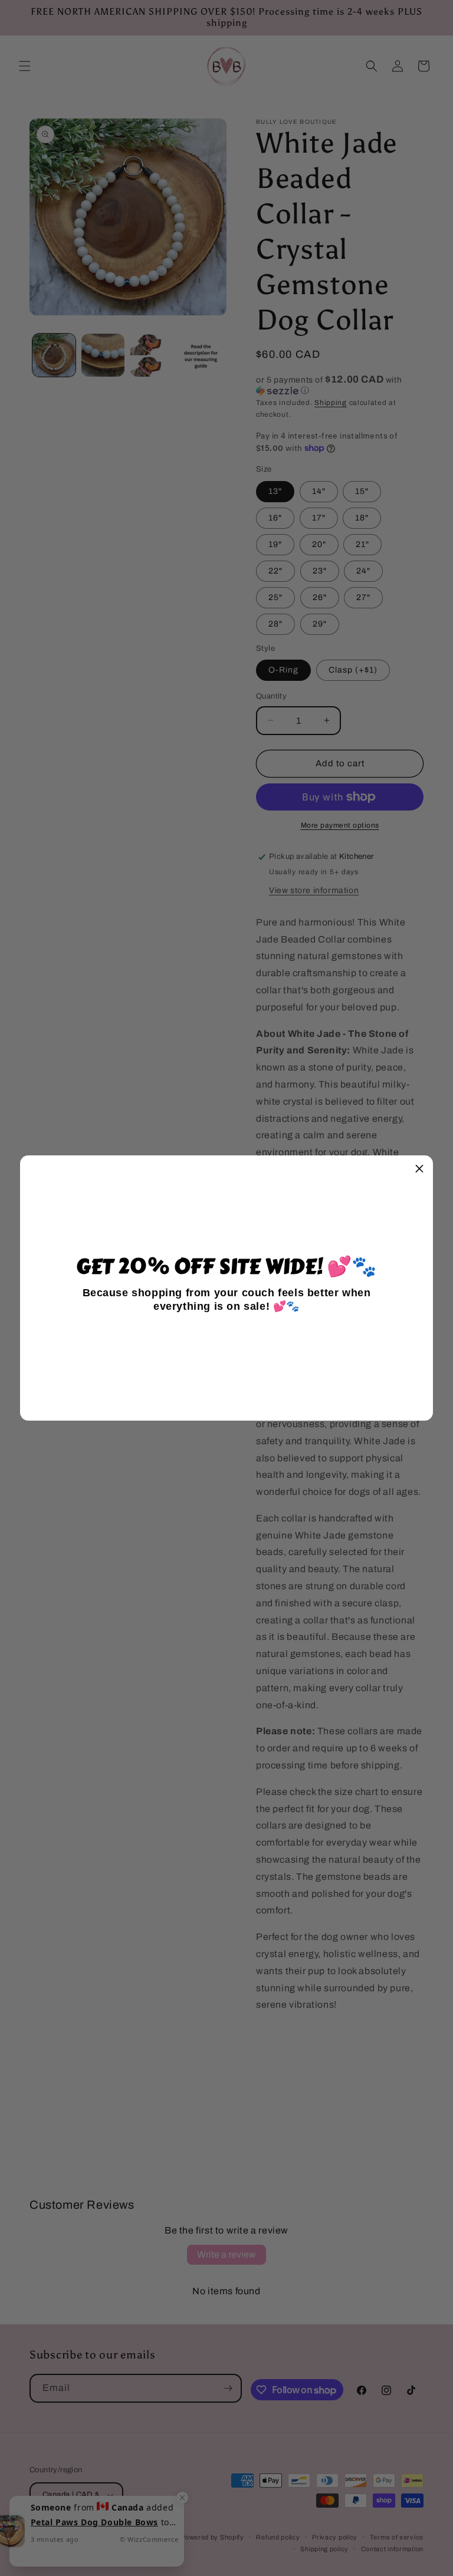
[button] (419, 1169)
